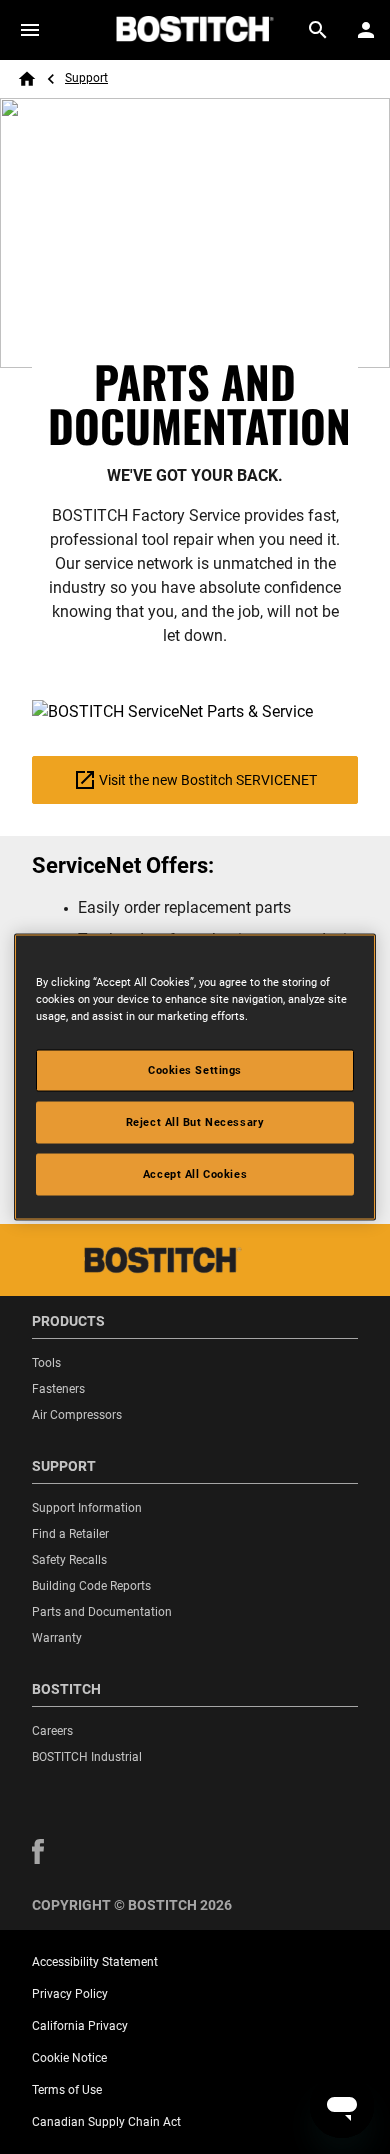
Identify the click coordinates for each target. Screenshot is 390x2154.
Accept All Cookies (195, 1174)
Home (27, 79)
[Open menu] (30, 30)
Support (86, 78)
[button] (38, 1851)
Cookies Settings (195, 1070)
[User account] (366, 30)
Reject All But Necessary (195, 1122)
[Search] (318, 30)
